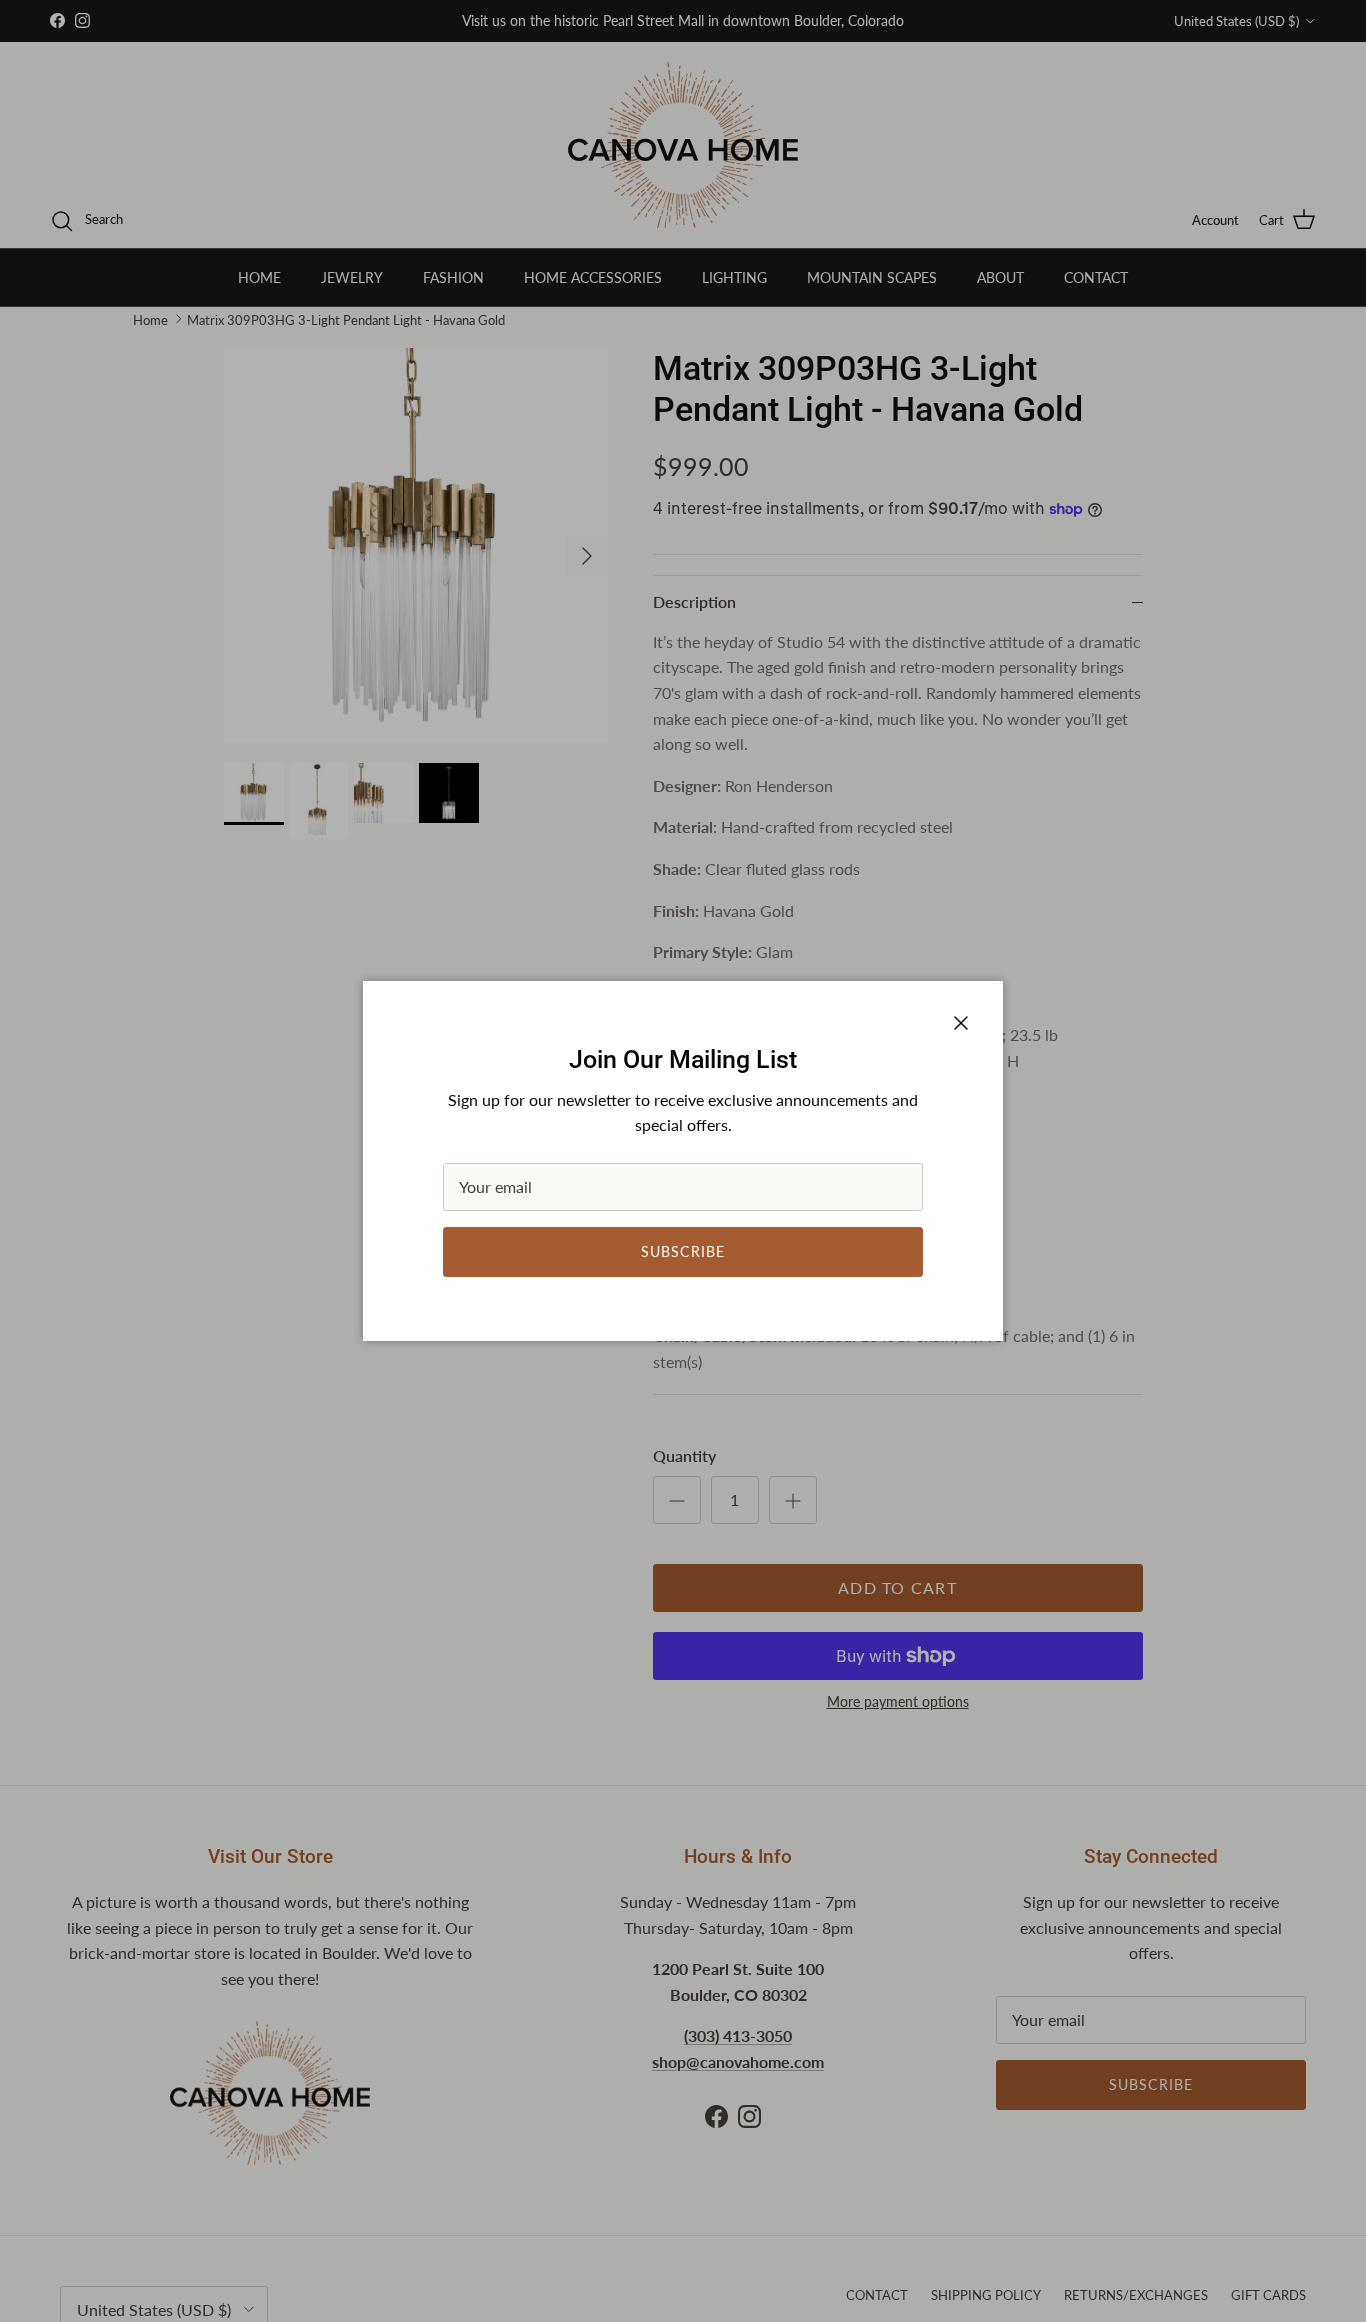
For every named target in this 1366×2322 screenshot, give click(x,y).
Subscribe (683, 1251)
